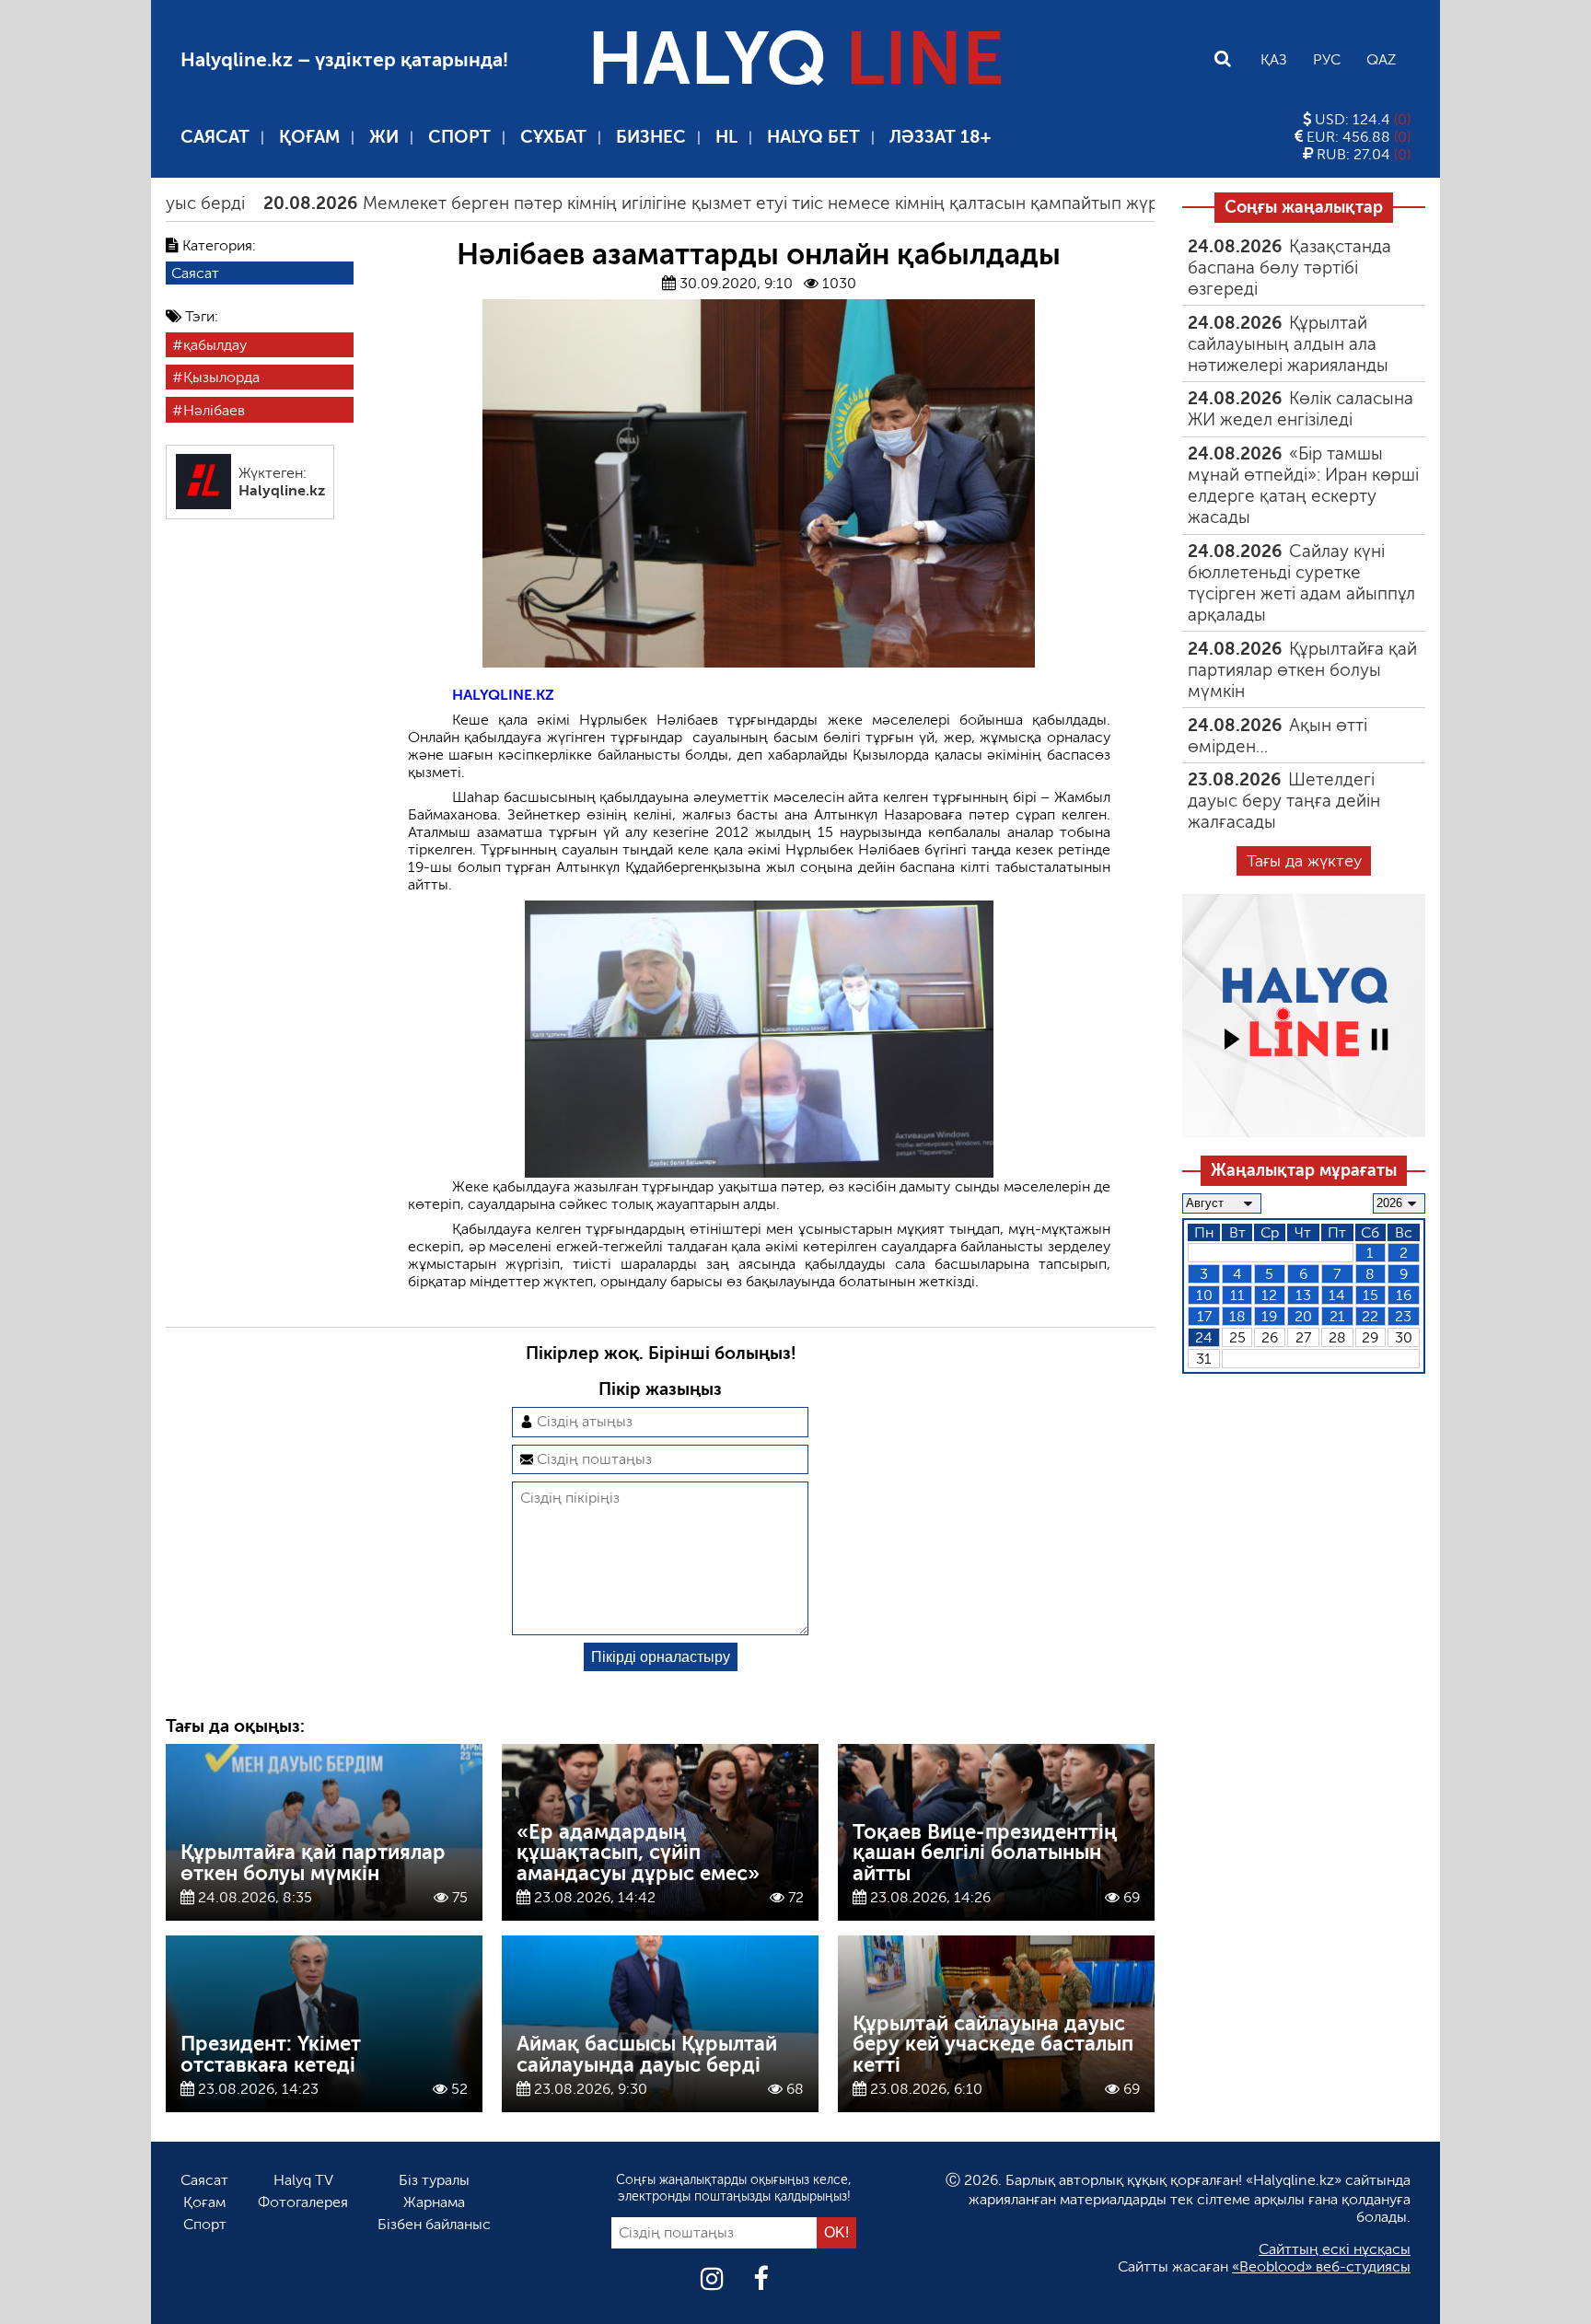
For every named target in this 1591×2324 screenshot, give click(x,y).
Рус (1327, 59)
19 (1269, 1316)
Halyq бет (813, 137)
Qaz (1381, 59)
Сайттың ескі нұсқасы (1335, 2249)
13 (1303, 1295)
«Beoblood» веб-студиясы (1321, 2266)
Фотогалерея (303, 2202)
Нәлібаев (214, 409)
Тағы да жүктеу (1304, 861)
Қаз (1274, 59)
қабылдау (215, 345)
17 (1204, 1316)
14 (1337, 1295)
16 (1404, 1295)
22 (1370, 1316)
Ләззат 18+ (940, 137)
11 (1237, 1295)
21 (1337, 1316)
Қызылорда (221, 377)
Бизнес (651, 137)
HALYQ (795, 59)
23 (1403, 1316)
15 (1370, 1295)
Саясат (215, 137)
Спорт (459, 137)
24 (1204, 1337)
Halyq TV (303, 2180)
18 (1237, 1316)
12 (1269, 1295)
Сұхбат (553, 137)
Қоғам (309, 137)
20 (1303, 1316)
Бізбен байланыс (434, 2224)
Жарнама (434, 2202)
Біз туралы (434, 2180)
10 (1204, 1295)
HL (726, 137)
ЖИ (384, 137)
